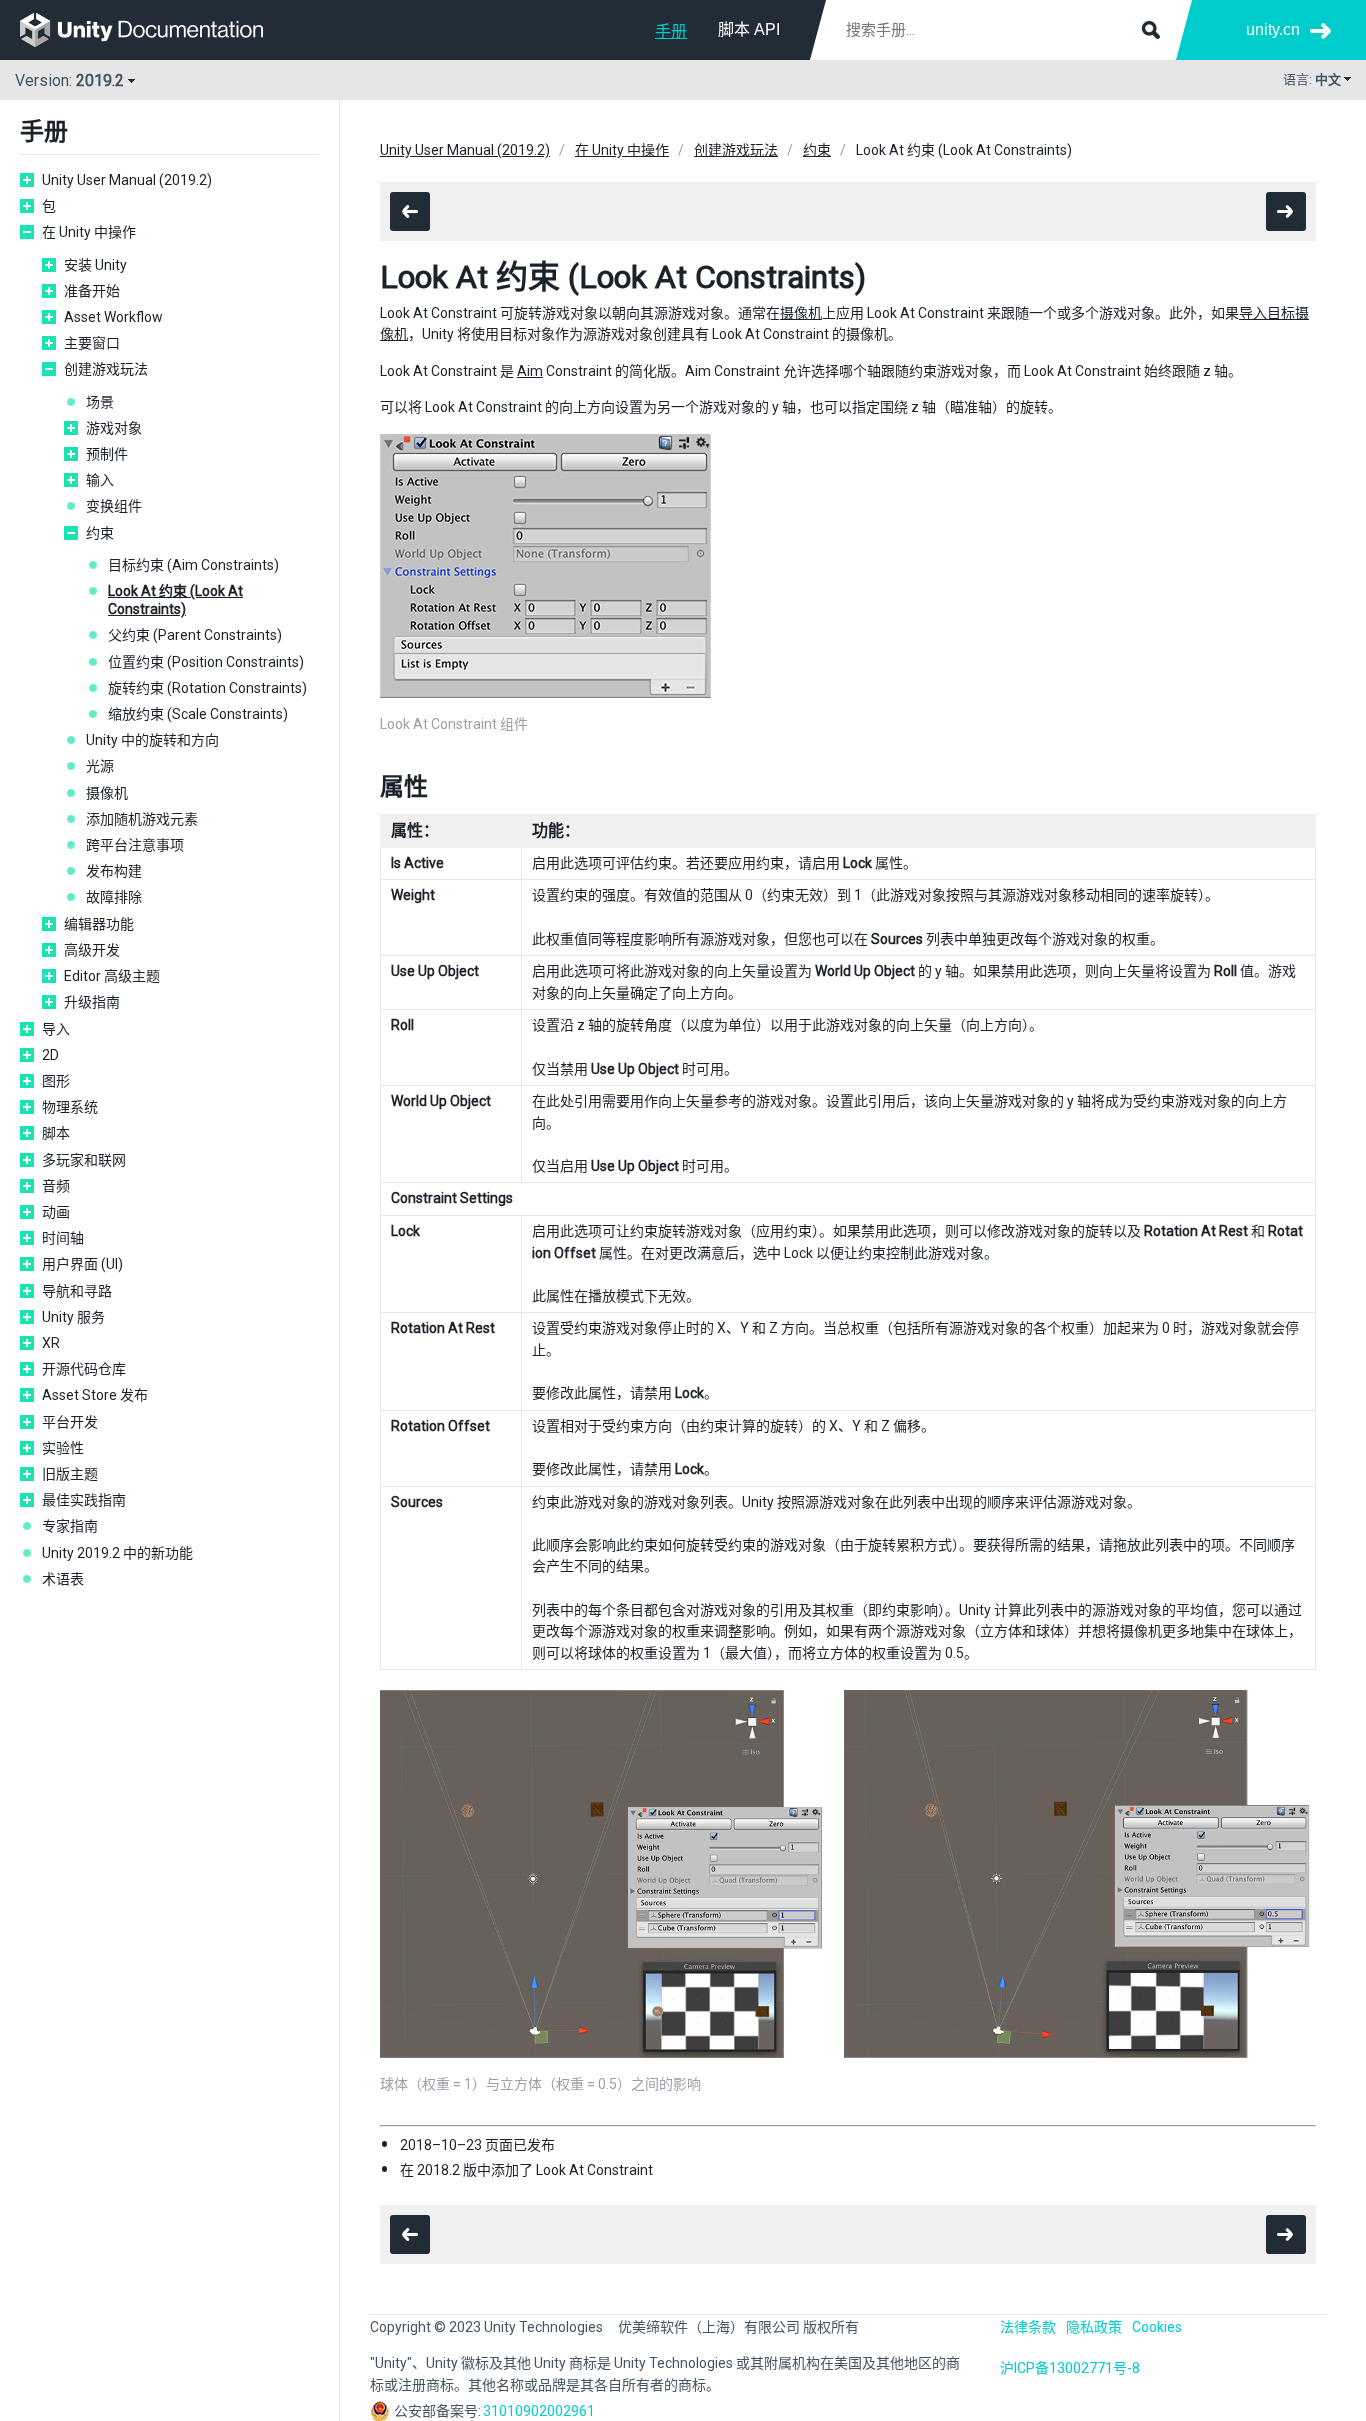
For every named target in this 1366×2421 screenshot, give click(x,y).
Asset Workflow (113, 317)
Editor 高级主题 (112, 976)
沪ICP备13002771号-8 (1070, 2368)
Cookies (1157, 2327)
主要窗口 (92, 343)
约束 (100, 533)
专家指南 (70, 1526)
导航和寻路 (77, 1291)
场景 (100, 402)
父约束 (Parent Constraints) (195, 635)
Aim (530, 371)
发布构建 (114, 871)
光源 (100, 766)
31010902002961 (539, 2411)
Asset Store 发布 (95, 1395)
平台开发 (70, 1422)
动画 (56, 1212)
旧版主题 (70, 1474)
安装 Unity (95, 265)
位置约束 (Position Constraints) (206, 662)
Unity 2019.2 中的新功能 (117, 1553)
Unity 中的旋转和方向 (152, 740)
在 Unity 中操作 (89, 232)
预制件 (107, 454)
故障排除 (114, 897)
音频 (56, 1186)
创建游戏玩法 (106, 369)
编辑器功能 (99, 924)
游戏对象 (114, 428)
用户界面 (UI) (82, 1264)
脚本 (56, 1133)
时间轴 (63, 1238)
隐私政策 (1094, 2327)
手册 (671, 31)
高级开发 (92, 950)
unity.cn (1273, 29)
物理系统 (70, 1107)
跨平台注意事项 (135, 845)
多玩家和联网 (84, 1160)
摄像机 (107, 793)
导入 (56, 1029)
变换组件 (114, 506)
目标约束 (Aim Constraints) (193, 565)
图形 (56, 1081)
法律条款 (1028, 2327)
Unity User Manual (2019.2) (127, 180)
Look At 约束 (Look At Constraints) (175, 600)
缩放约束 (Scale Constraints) (198, 714)
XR (51, 1343)
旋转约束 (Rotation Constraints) (207, 688)
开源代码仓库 (84, 1369)
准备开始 (92, 291)
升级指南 (92, 1002)
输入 (100, 480)
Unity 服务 (73, 1317)
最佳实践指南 (84, 1500)
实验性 (63, 1448)
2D (50, 1055)
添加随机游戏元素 (142, 819)
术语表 (63, 1579)
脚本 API (749, 29)
